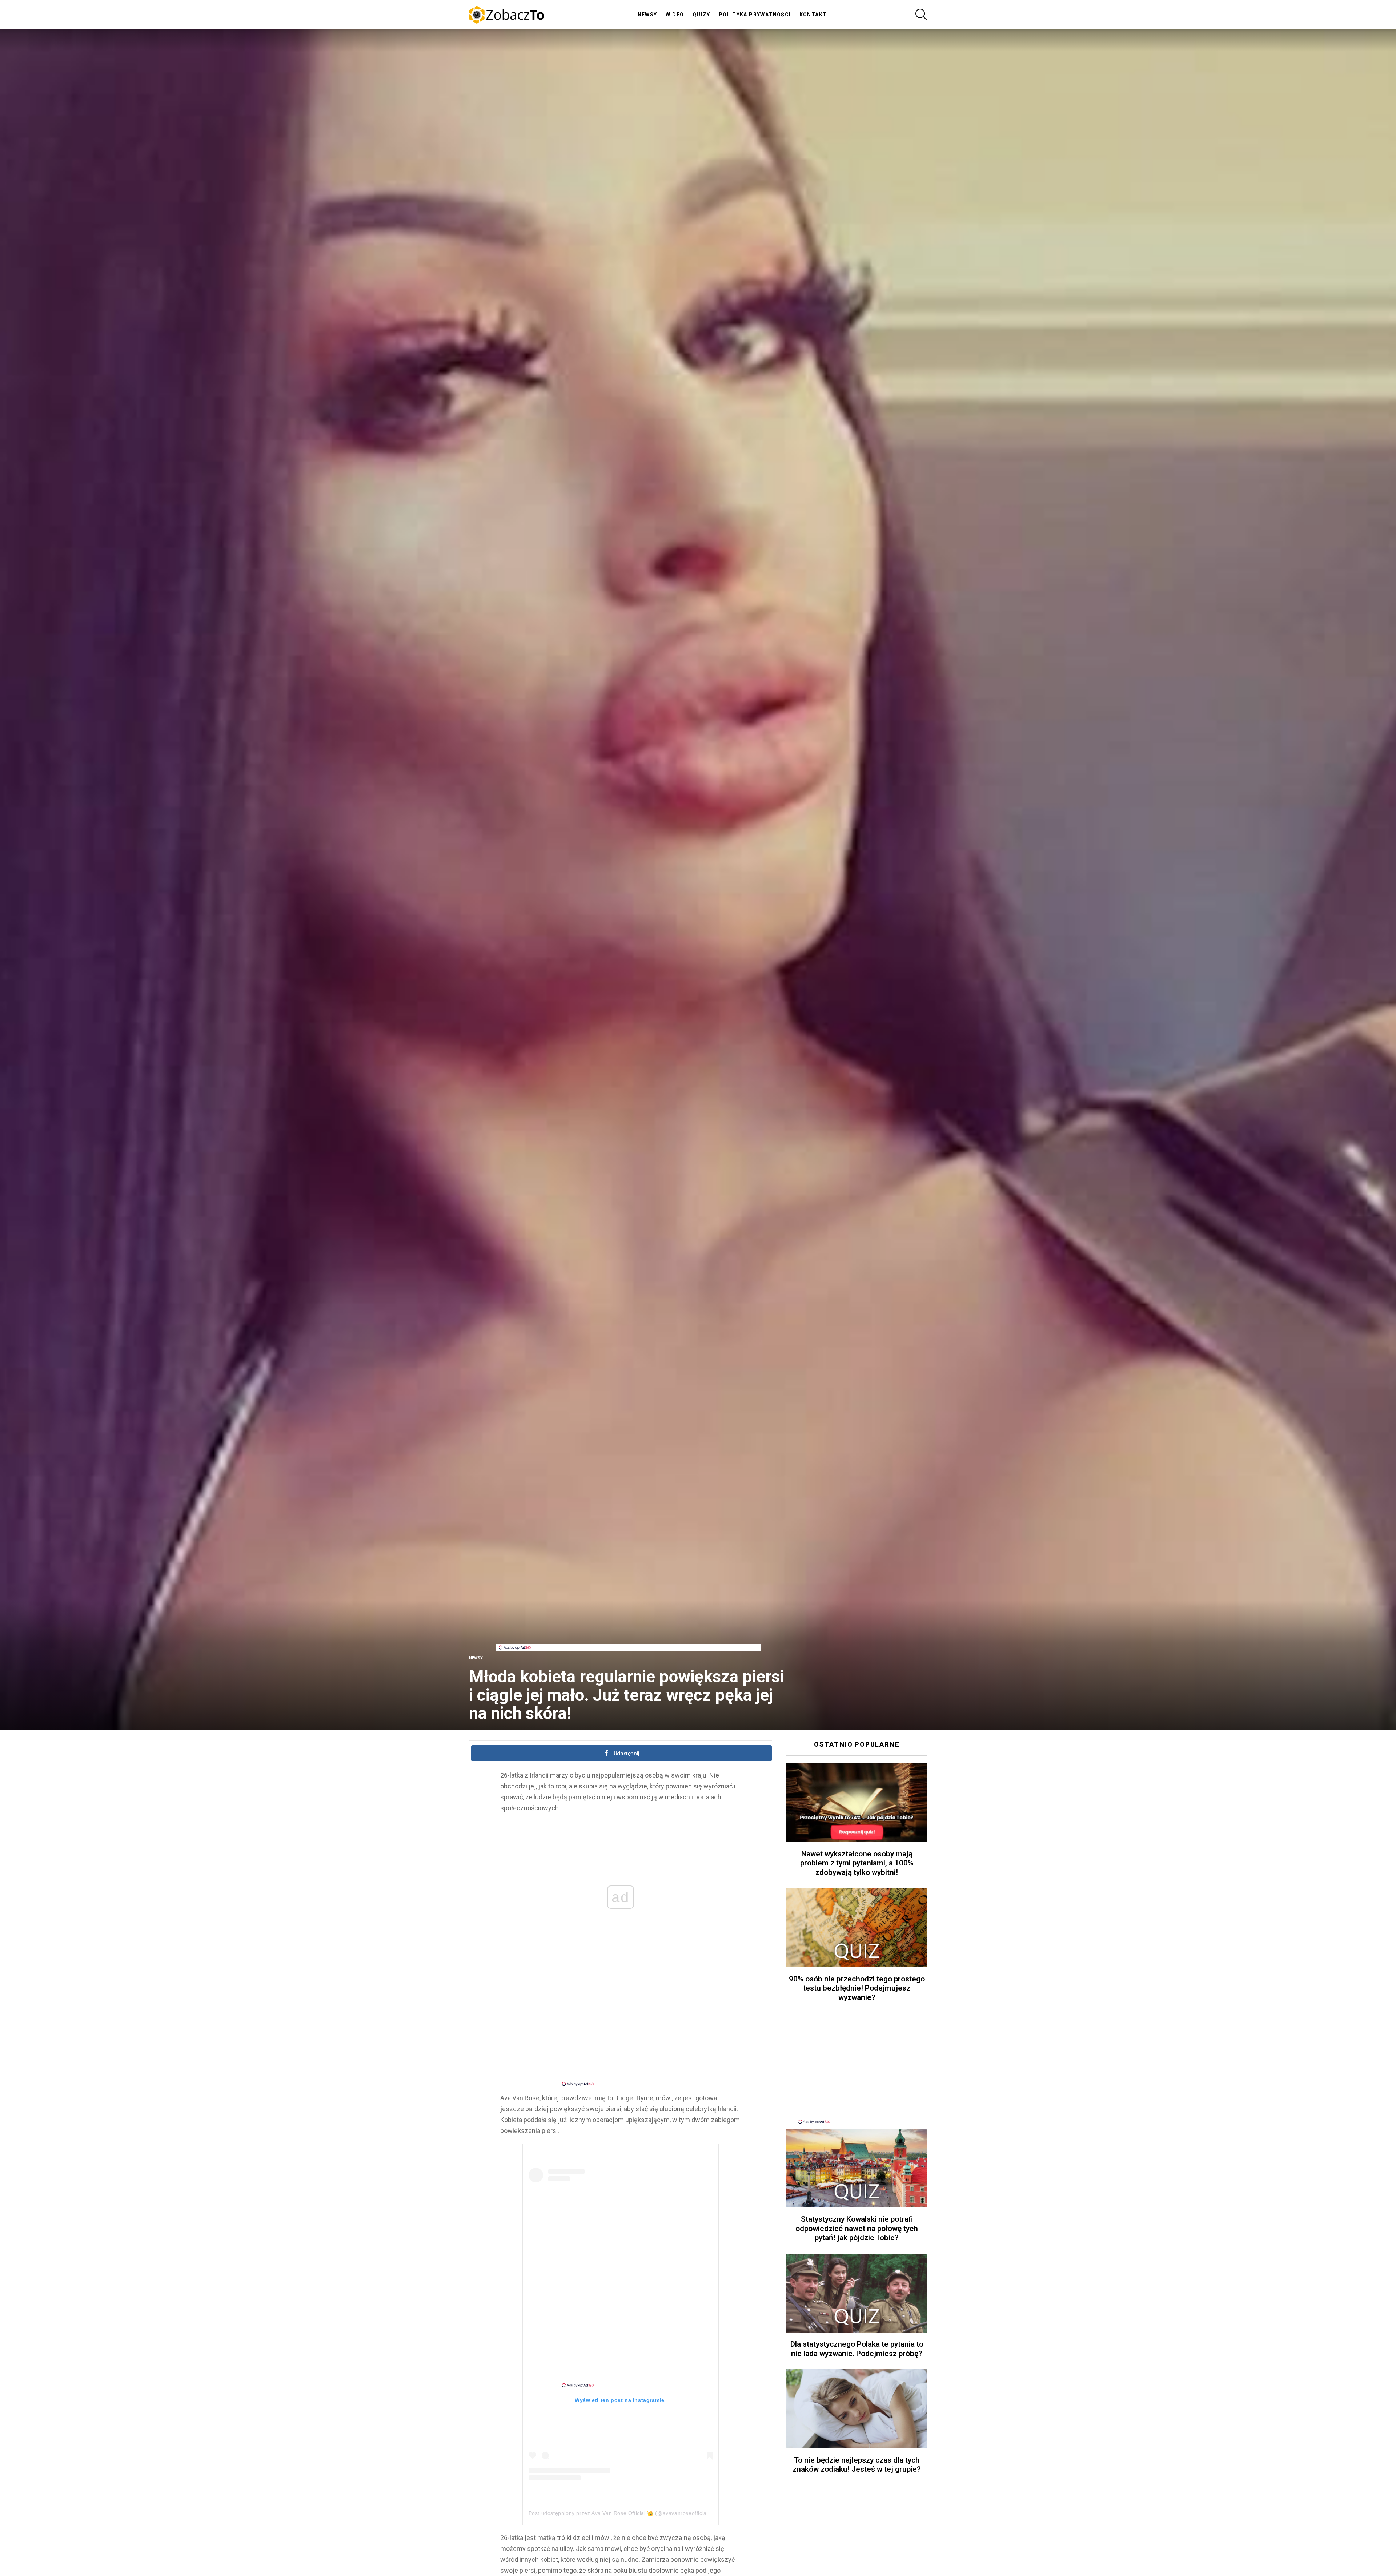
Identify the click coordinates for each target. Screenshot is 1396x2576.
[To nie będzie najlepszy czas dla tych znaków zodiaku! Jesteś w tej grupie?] (857, 2409)
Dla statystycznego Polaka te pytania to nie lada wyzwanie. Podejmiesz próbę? (857, 2349)
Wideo (675, 15)
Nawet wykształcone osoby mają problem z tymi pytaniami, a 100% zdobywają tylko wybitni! (857, 1863)
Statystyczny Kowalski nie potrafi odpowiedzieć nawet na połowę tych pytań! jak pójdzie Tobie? (857, 2228)
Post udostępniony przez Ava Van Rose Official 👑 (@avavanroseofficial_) (621, 2513)
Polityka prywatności (755, 15)
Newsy (647, 15)
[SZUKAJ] (921, 15)
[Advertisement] (629, 1628)
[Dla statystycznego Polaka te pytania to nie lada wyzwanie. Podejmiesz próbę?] (857, 2293)
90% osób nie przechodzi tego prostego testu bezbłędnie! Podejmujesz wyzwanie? (857, 1988)
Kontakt (813, 15)
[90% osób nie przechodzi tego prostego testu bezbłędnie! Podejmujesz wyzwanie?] (857, 1928)
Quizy (701, 15)
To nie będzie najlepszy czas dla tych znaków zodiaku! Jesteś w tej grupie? (857, 2465)
